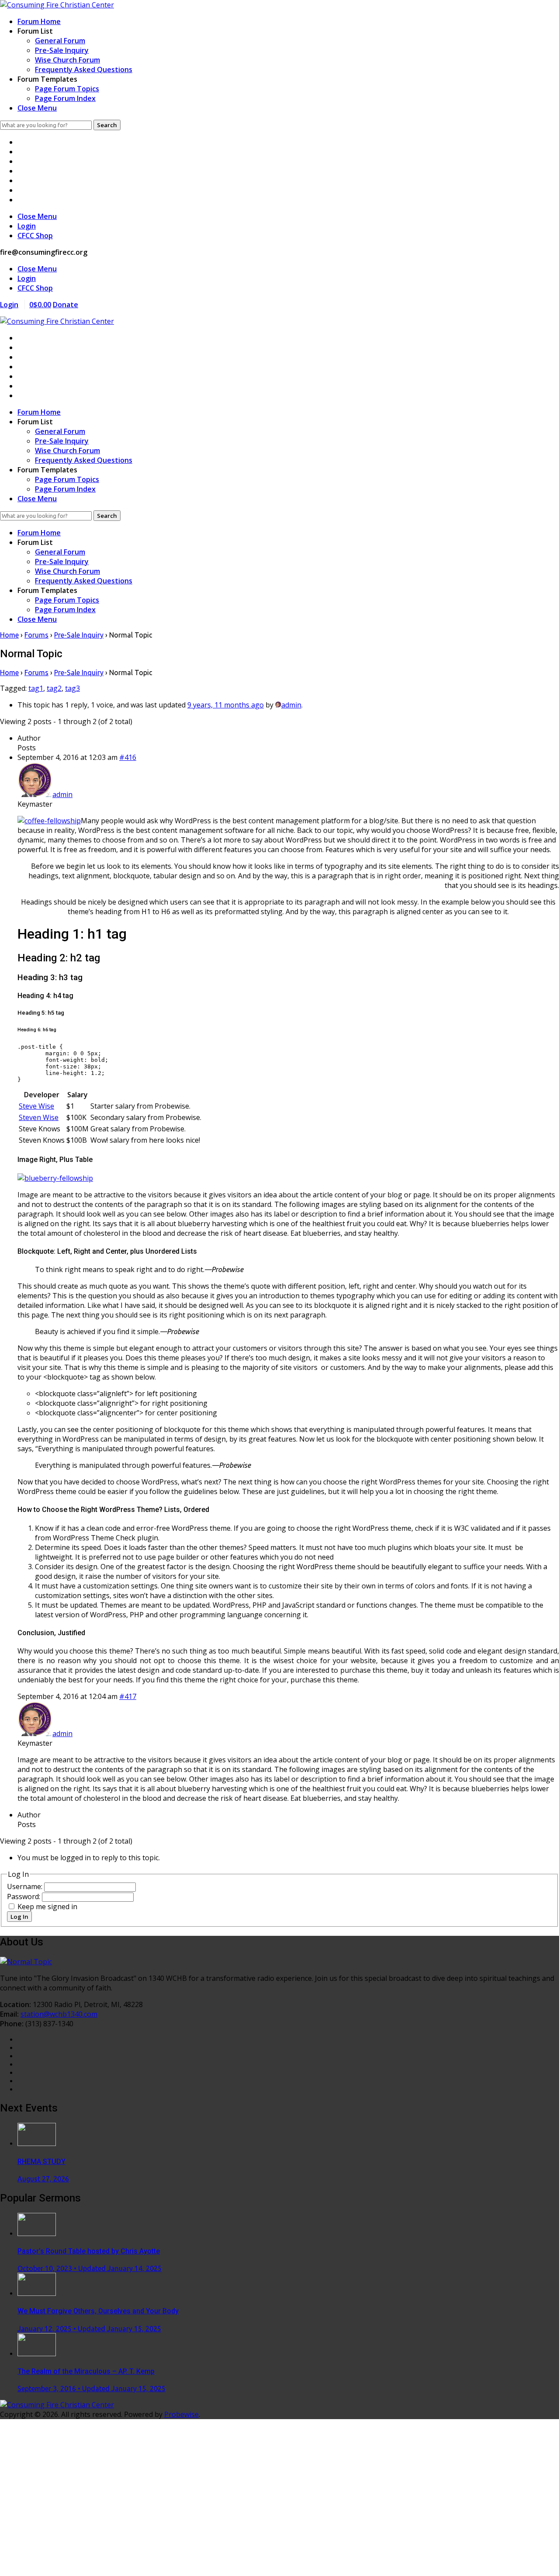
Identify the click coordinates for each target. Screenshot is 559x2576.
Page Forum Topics (67, 89)
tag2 (54, 688)
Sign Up (56, 2562)
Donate (66, 305)
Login (27, 226)
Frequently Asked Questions (84, 69)
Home (9, 635)
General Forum (60, 41)
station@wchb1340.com (59, 2014)
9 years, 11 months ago (226, 705)
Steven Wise (39, 1117)
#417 (128, 1696)
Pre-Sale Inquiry (62, 50)
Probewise (181, 2414)
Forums (36, 635)
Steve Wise (36, 1106)
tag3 (72, 688)
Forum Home (39, 21)
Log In (19, 1917)
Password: (24, 1896)
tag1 (36, 688)
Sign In (81, 2562)
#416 (128, 757)
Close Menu (37, 108)
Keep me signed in (47, 1907)
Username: (26, 1886)
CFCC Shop (35, 236)
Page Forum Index (65, 98)
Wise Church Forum (67, 60)
